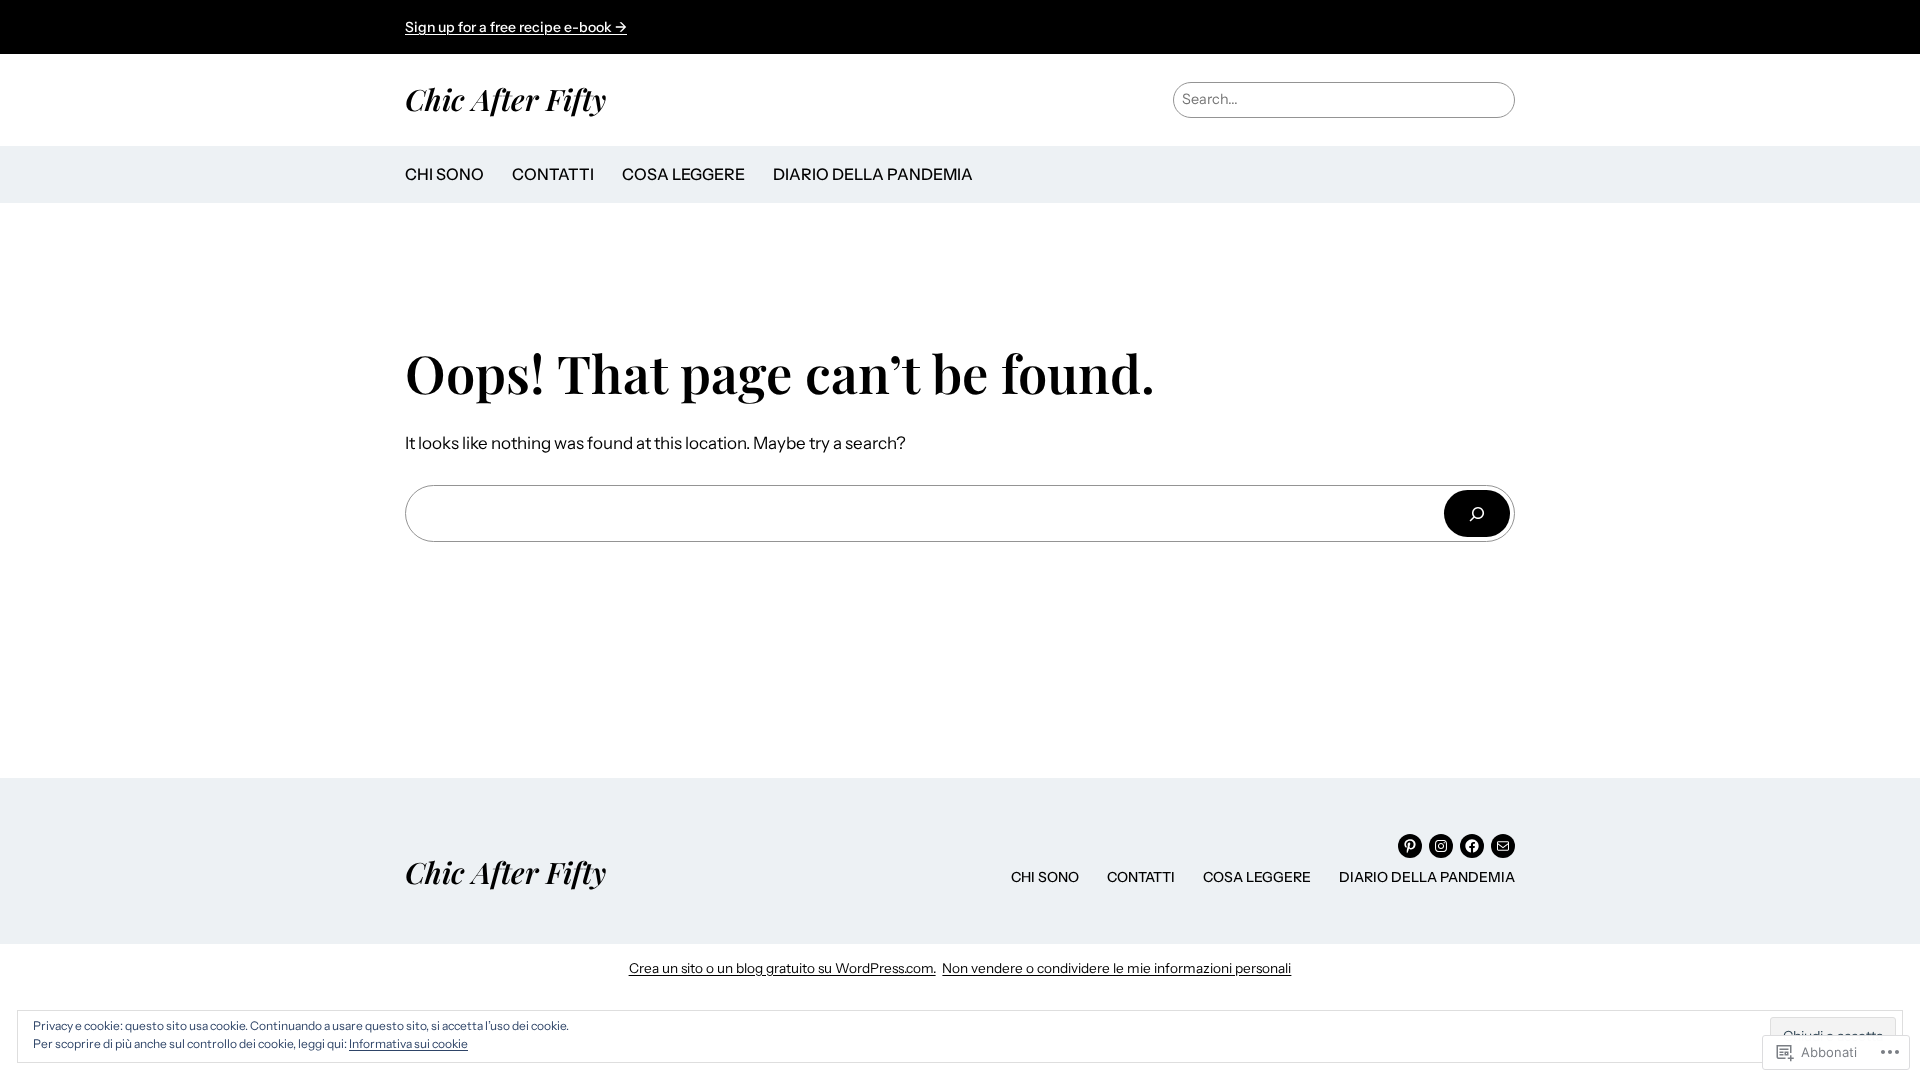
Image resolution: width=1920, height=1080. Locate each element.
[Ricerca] (1477, 513)
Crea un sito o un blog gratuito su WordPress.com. (782, 968)
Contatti (553, 174)
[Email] (1503, 846)
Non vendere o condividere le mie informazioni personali (1116, 968)
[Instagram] (1441, 846)
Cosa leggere (683, 174)
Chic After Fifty (505, 98)
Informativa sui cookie (408, 1043)
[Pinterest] (1410, 846)
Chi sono (444, 174)
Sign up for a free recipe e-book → (516, 27)
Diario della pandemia (873, 174)
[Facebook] (1472, 846)
